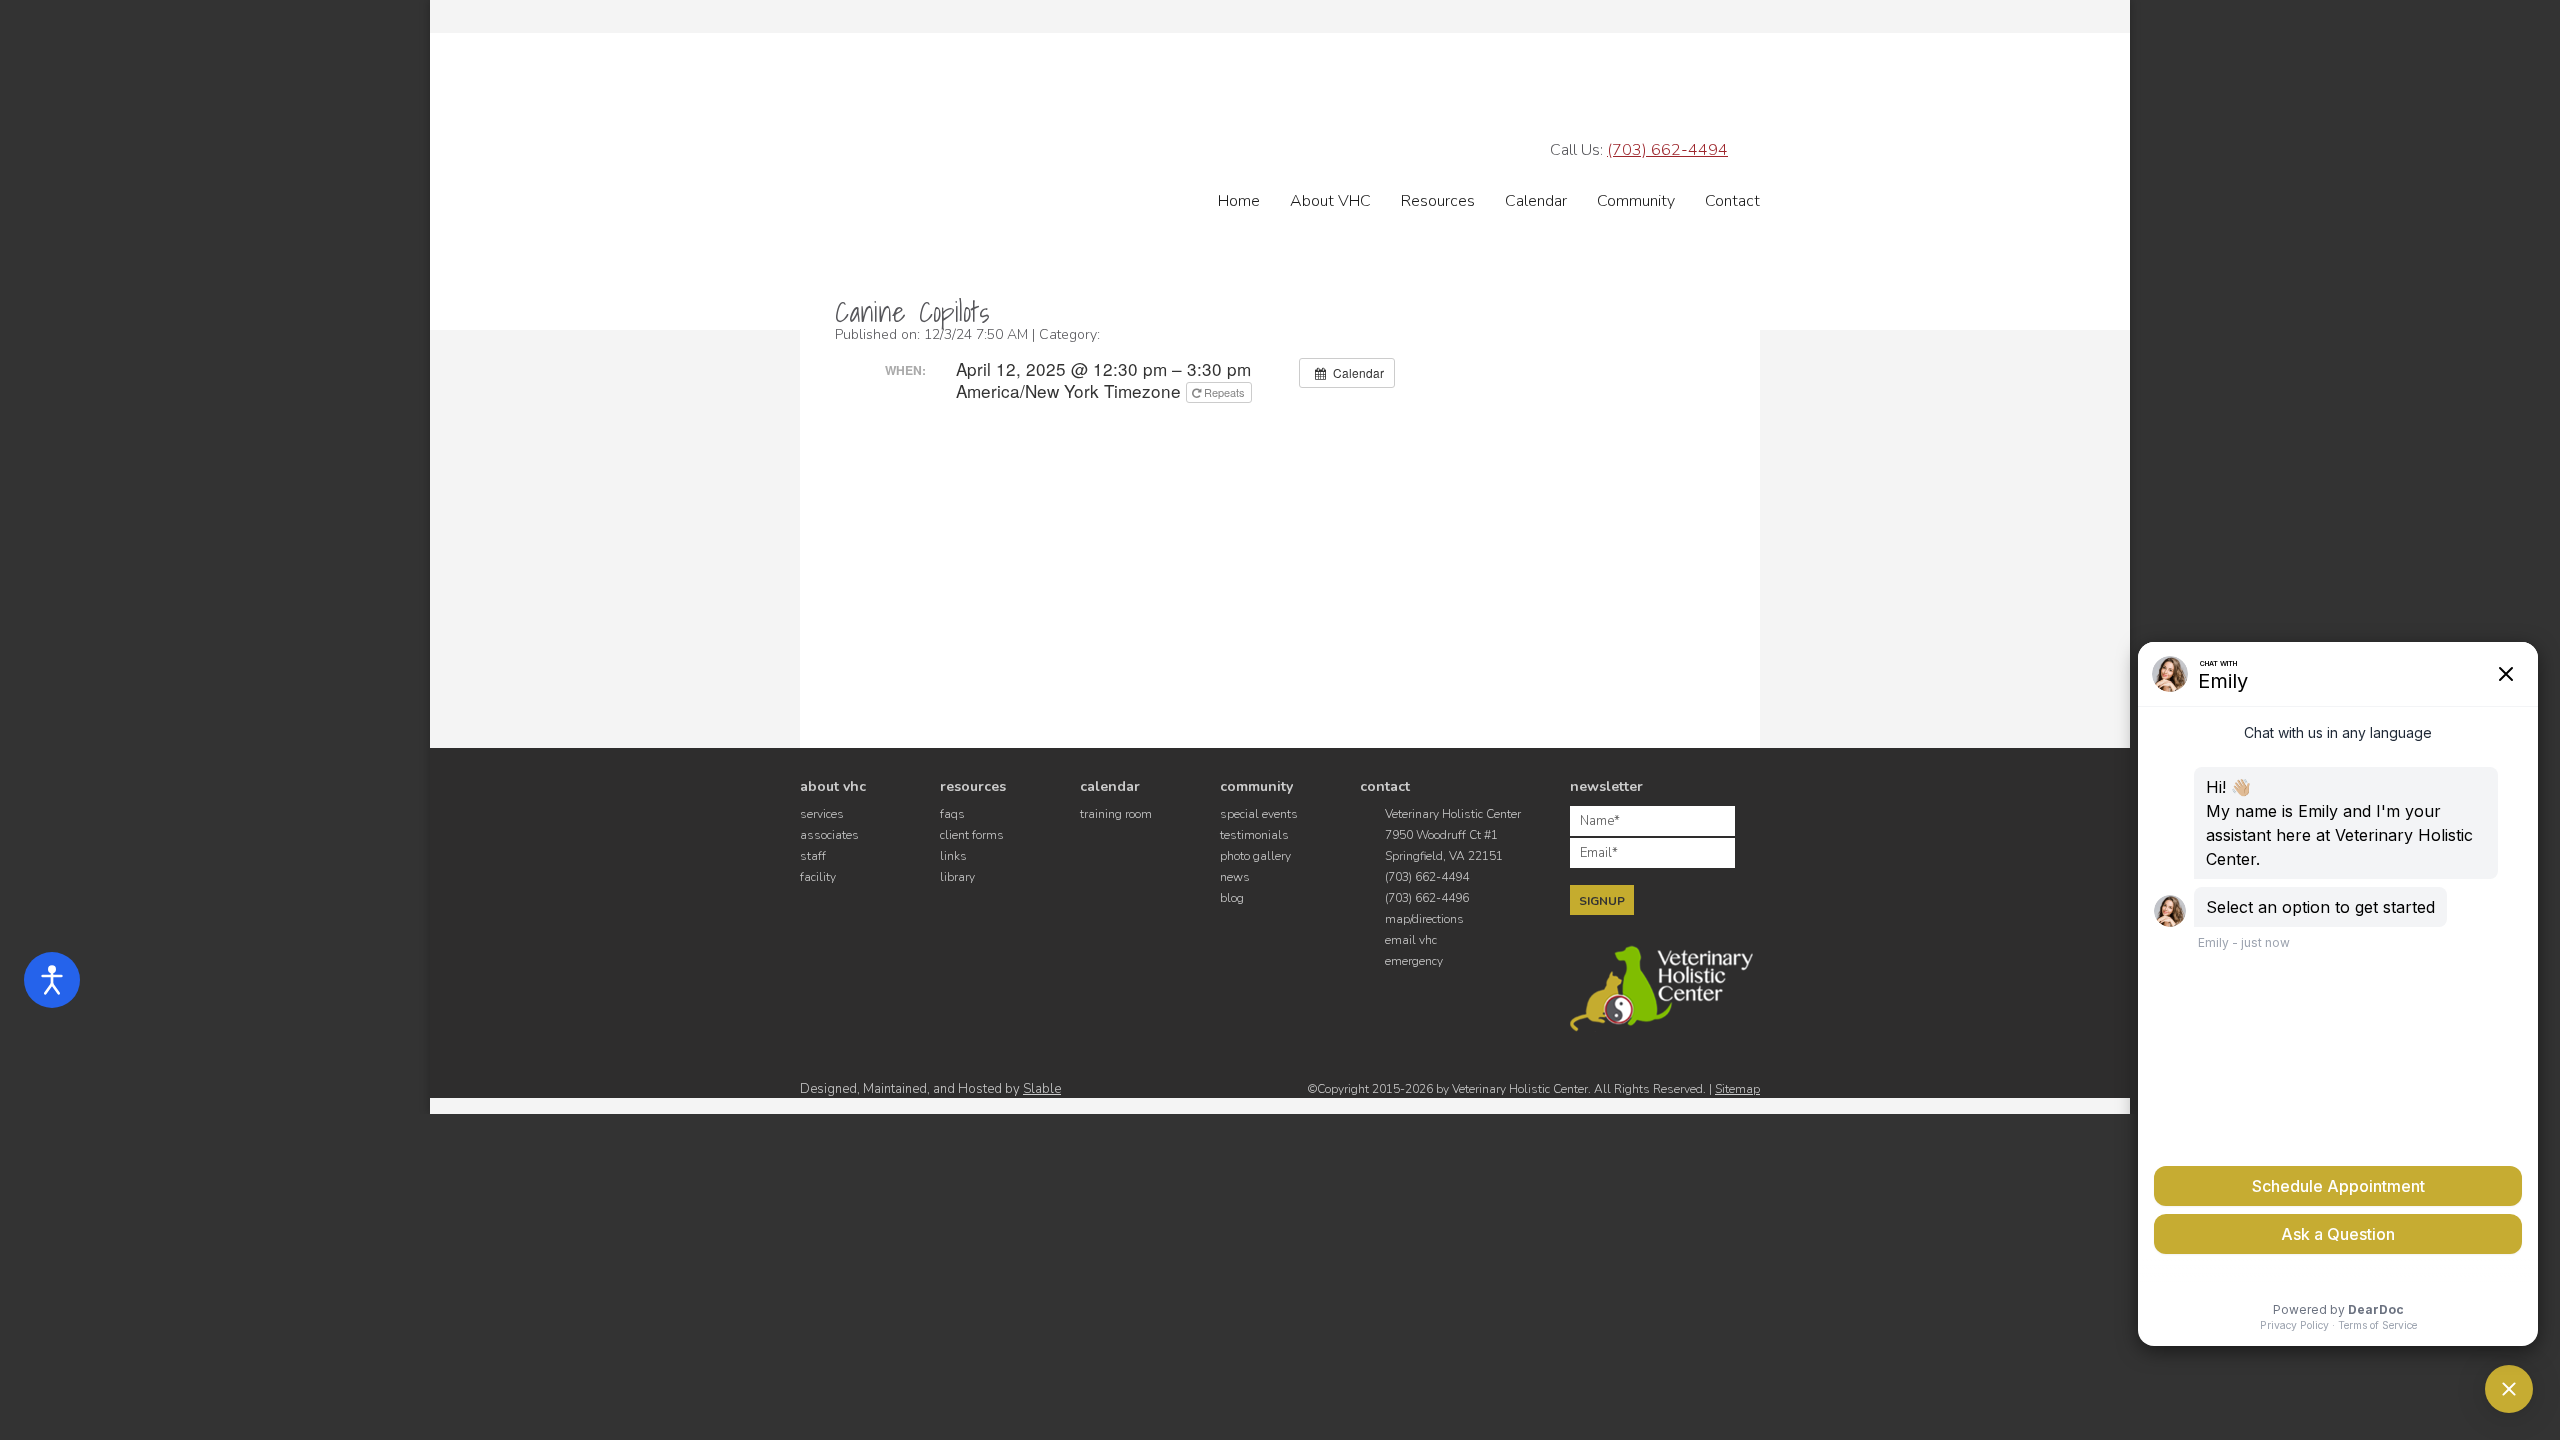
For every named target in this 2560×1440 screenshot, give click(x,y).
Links (953, 856)
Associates (829, 835)
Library (957, 877)
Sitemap (1737, 1089)
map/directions (1424, 919)
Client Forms (972, 835)
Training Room (1116, 814)
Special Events (1259, 814)
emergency (1414, 961)
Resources (1438, 201)
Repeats (1224, 392)
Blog (1232, 898)
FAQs (952, 814)
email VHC (1411, 940)
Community (1636, 201)
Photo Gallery (1255, 856)
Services (822, 814)
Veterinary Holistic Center (1091, 124)
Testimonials (1254, 835)
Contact (1732, 201)
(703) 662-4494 (1667, 150)
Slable (1042, 1089)
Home (1239, 201)
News (1235, 877)
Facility (818, 877)
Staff (813, 856)
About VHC (1330, 201)
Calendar (1536, 201)
